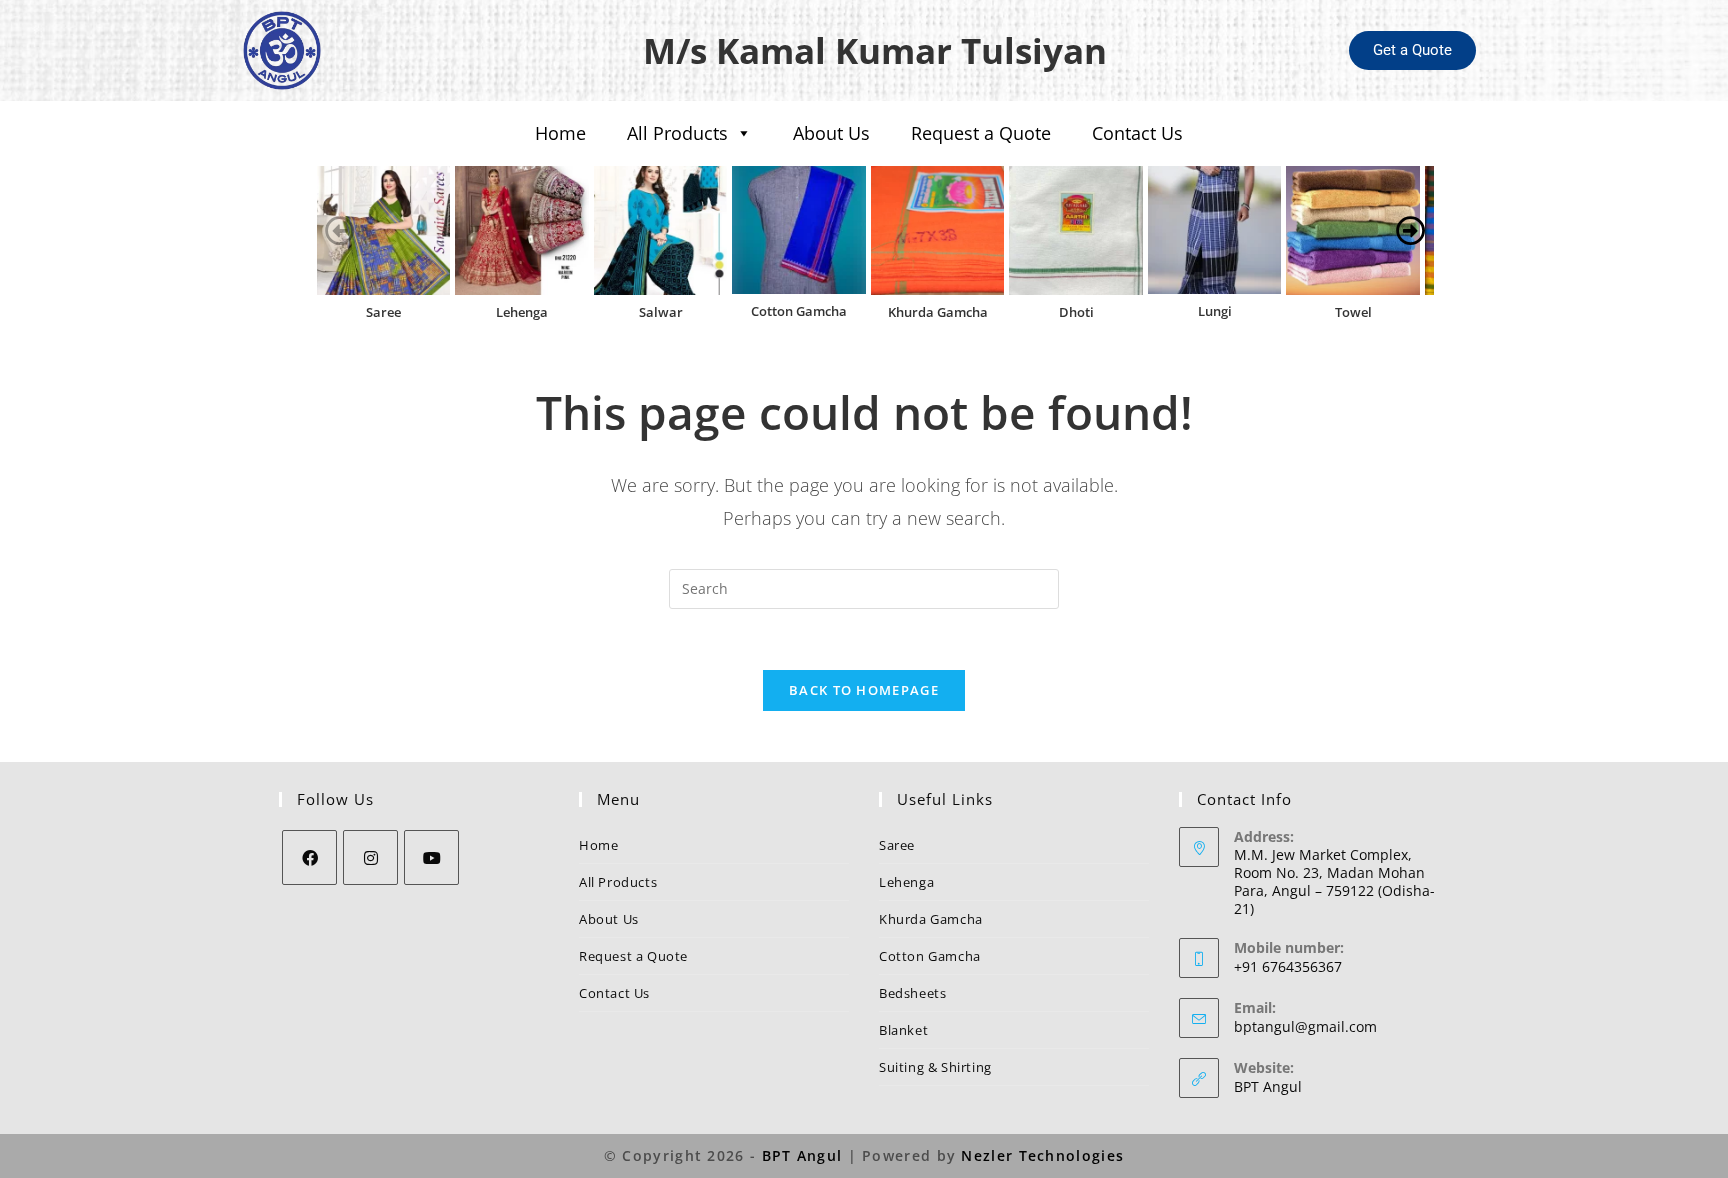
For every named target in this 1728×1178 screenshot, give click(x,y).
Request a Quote (981, 133)
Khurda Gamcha (938, 312)
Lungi (1215, 311)
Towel (1353, 312)
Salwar (661, 312)
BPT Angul (1268, 1086)
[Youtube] (431, 857)
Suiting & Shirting (935, 1067)
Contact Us (1137, 133)
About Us (831, 133)
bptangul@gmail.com (1305, 1026)
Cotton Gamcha (799, 311)
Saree (383, 312)
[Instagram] (370, 857)
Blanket (903, 1030)
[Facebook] (309, 857)
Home (560, 133)
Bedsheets (912, 993)
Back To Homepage (864, 690)
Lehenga (522, 312)
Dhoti (1076, 312)
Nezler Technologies (1042, 1155)
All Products (677, 133)
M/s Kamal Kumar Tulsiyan (875, 50)
